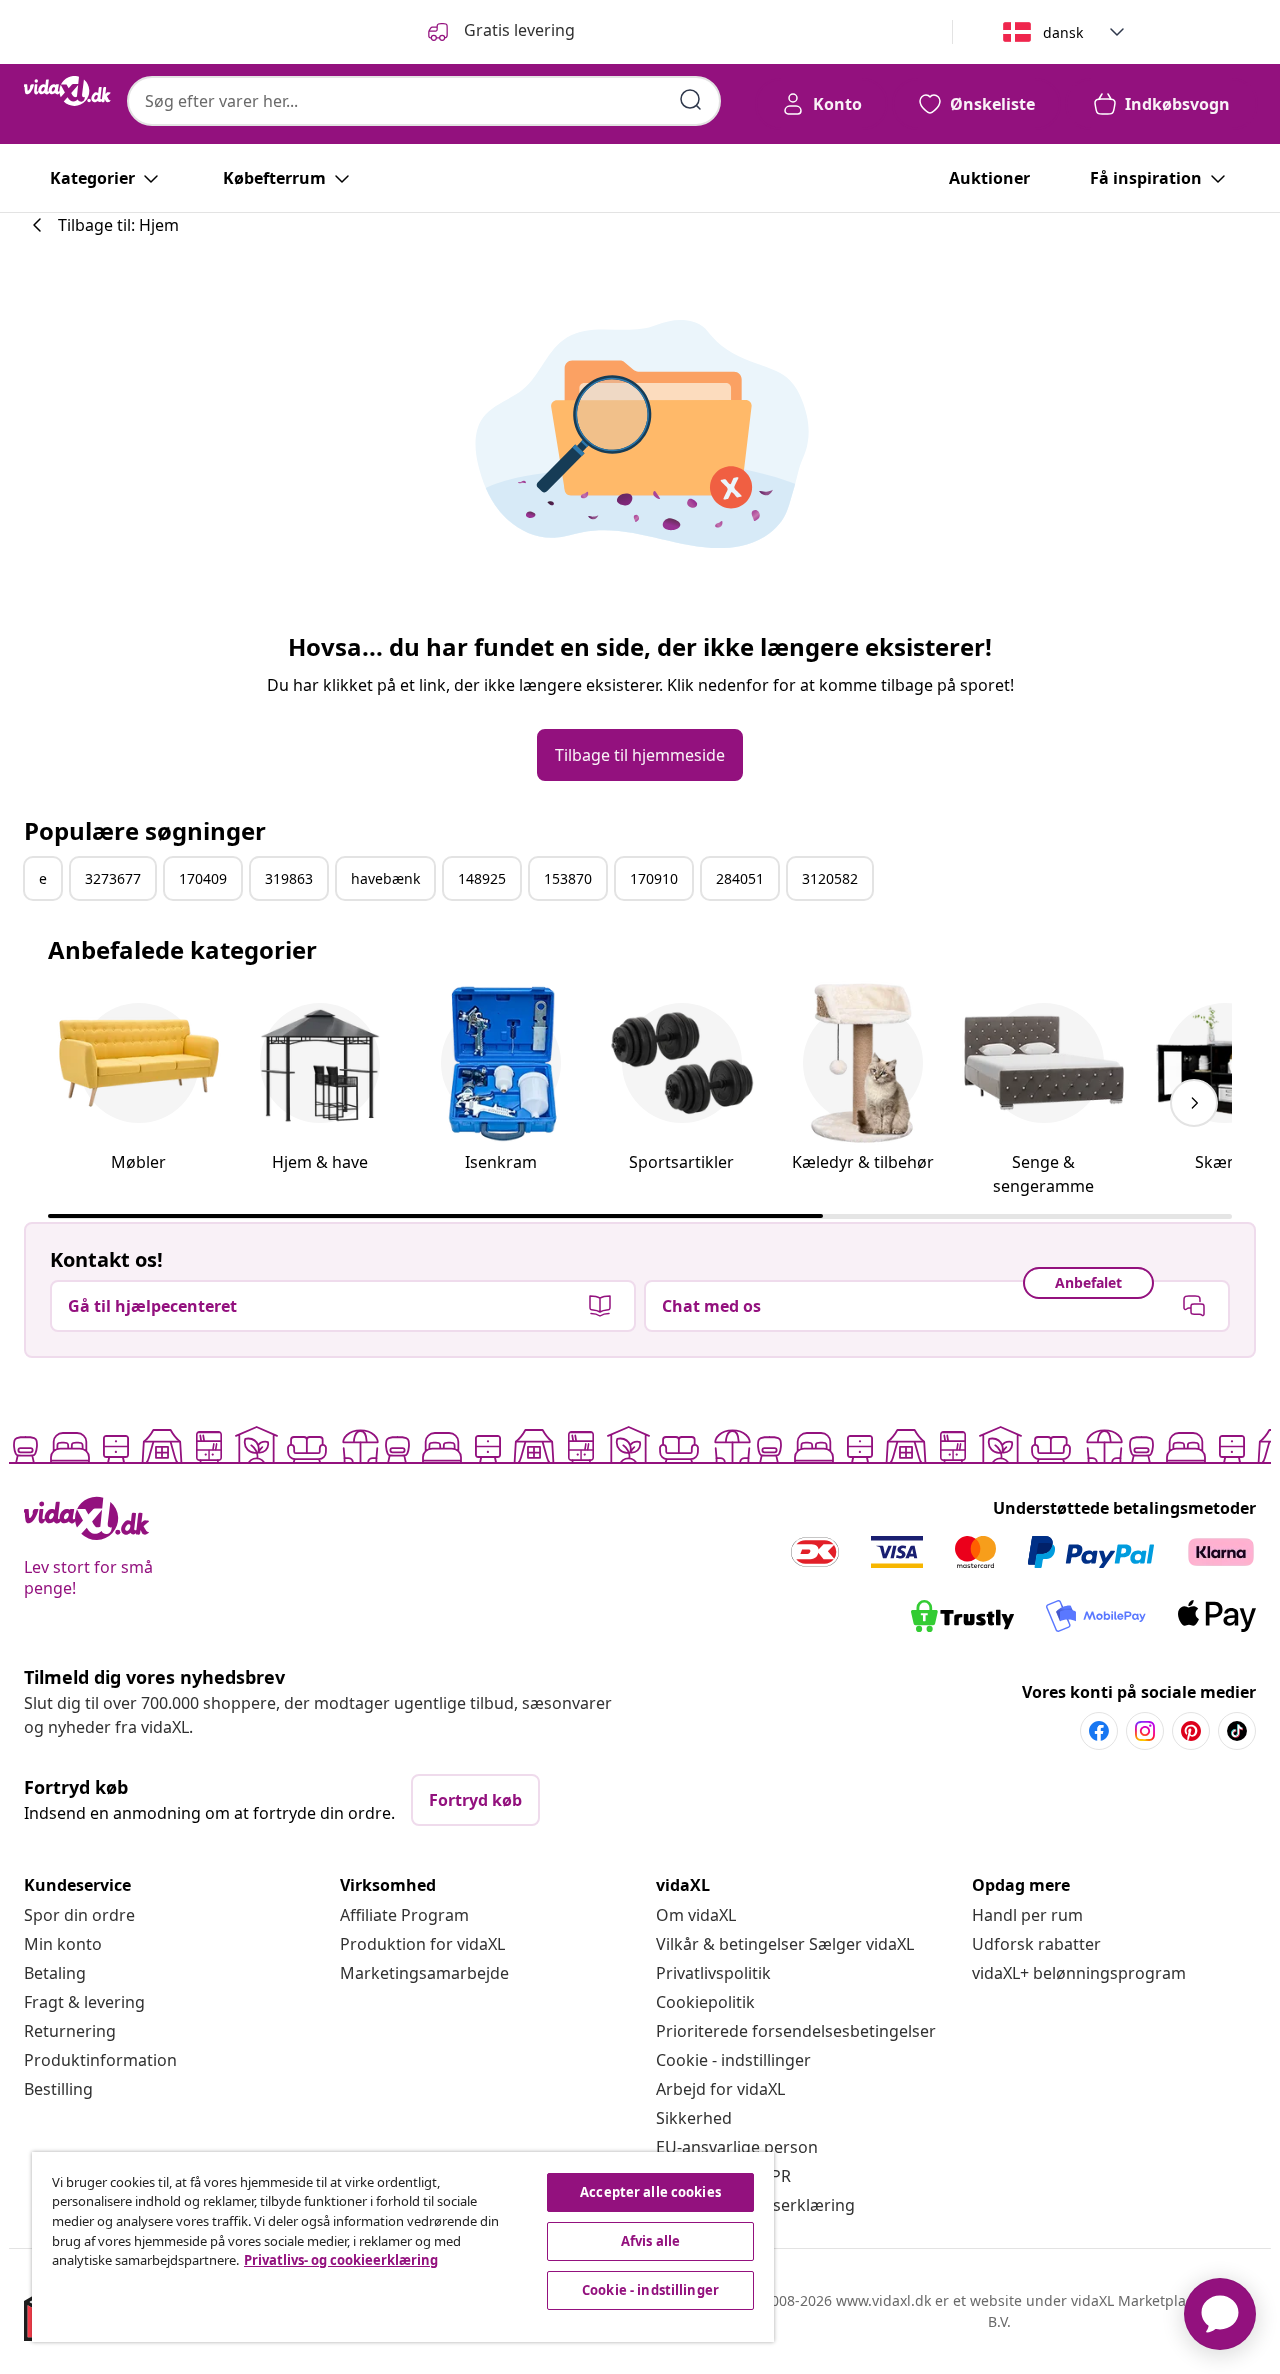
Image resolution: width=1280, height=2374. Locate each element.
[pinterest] (1191, 1731)
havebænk (385, 878)
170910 (654, 878)
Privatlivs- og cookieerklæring (341, 2260)
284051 (740, 878)
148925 (482, 878)
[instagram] (1145, 1731)
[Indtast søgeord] (691, 100)
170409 (203, 878)
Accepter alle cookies (650, 2192)
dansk (1063, 32)
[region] (403, 2247)
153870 (568, 878)
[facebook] (1099, 1731)
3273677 (113, 878)
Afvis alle (650, 2241)
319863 (289, 878)
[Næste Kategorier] (1194, 1103)
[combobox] (424, 101)
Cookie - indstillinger (733, 2060)
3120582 (830, 878)
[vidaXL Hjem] (67, 91)
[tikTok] (1237, 1731)
